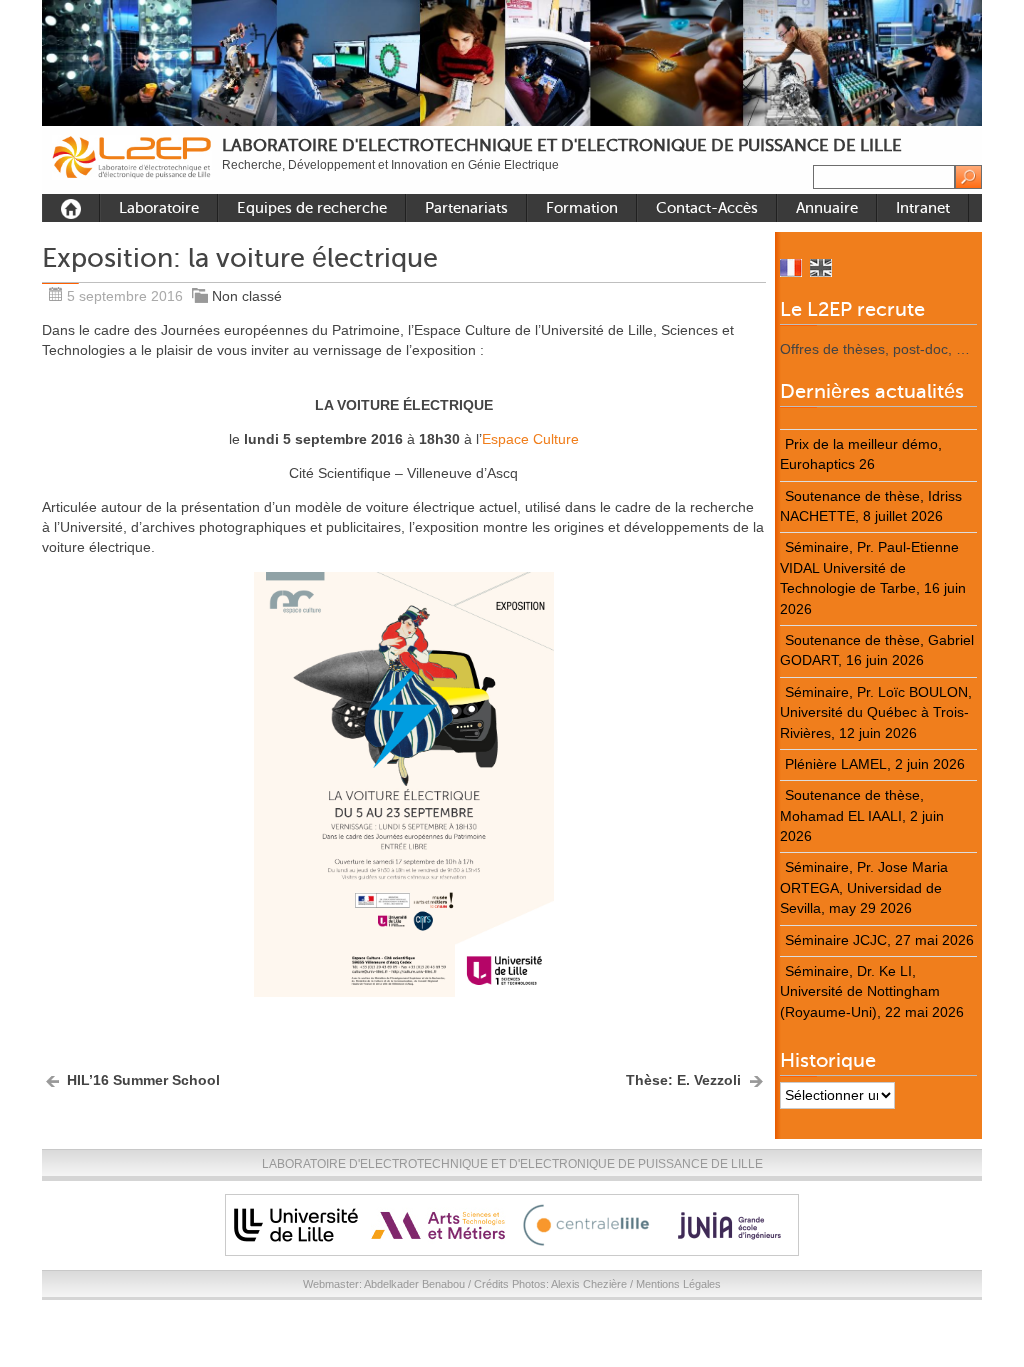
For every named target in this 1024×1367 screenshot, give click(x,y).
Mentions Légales (678, 1284)
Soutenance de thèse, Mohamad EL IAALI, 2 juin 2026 (862, 816)
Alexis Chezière (589, 1284)
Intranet (923, 208)
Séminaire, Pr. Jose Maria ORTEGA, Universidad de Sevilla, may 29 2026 (864, 888)
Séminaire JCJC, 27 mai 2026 (879, 940)
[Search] (968, 177)
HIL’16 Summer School (143, 1080)
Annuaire (827, 208)
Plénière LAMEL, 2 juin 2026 (875, 764)
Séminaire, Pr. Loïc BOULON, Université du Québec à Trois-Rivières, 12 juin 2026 (876, 713)
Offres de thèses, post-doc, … (875, 349)
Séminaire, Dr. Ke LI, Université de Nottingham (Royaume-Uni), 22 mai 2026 (872, 992)
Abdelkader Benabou (414, 1284)
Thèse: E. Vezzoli (683, 1080)
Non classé (247, 296)
